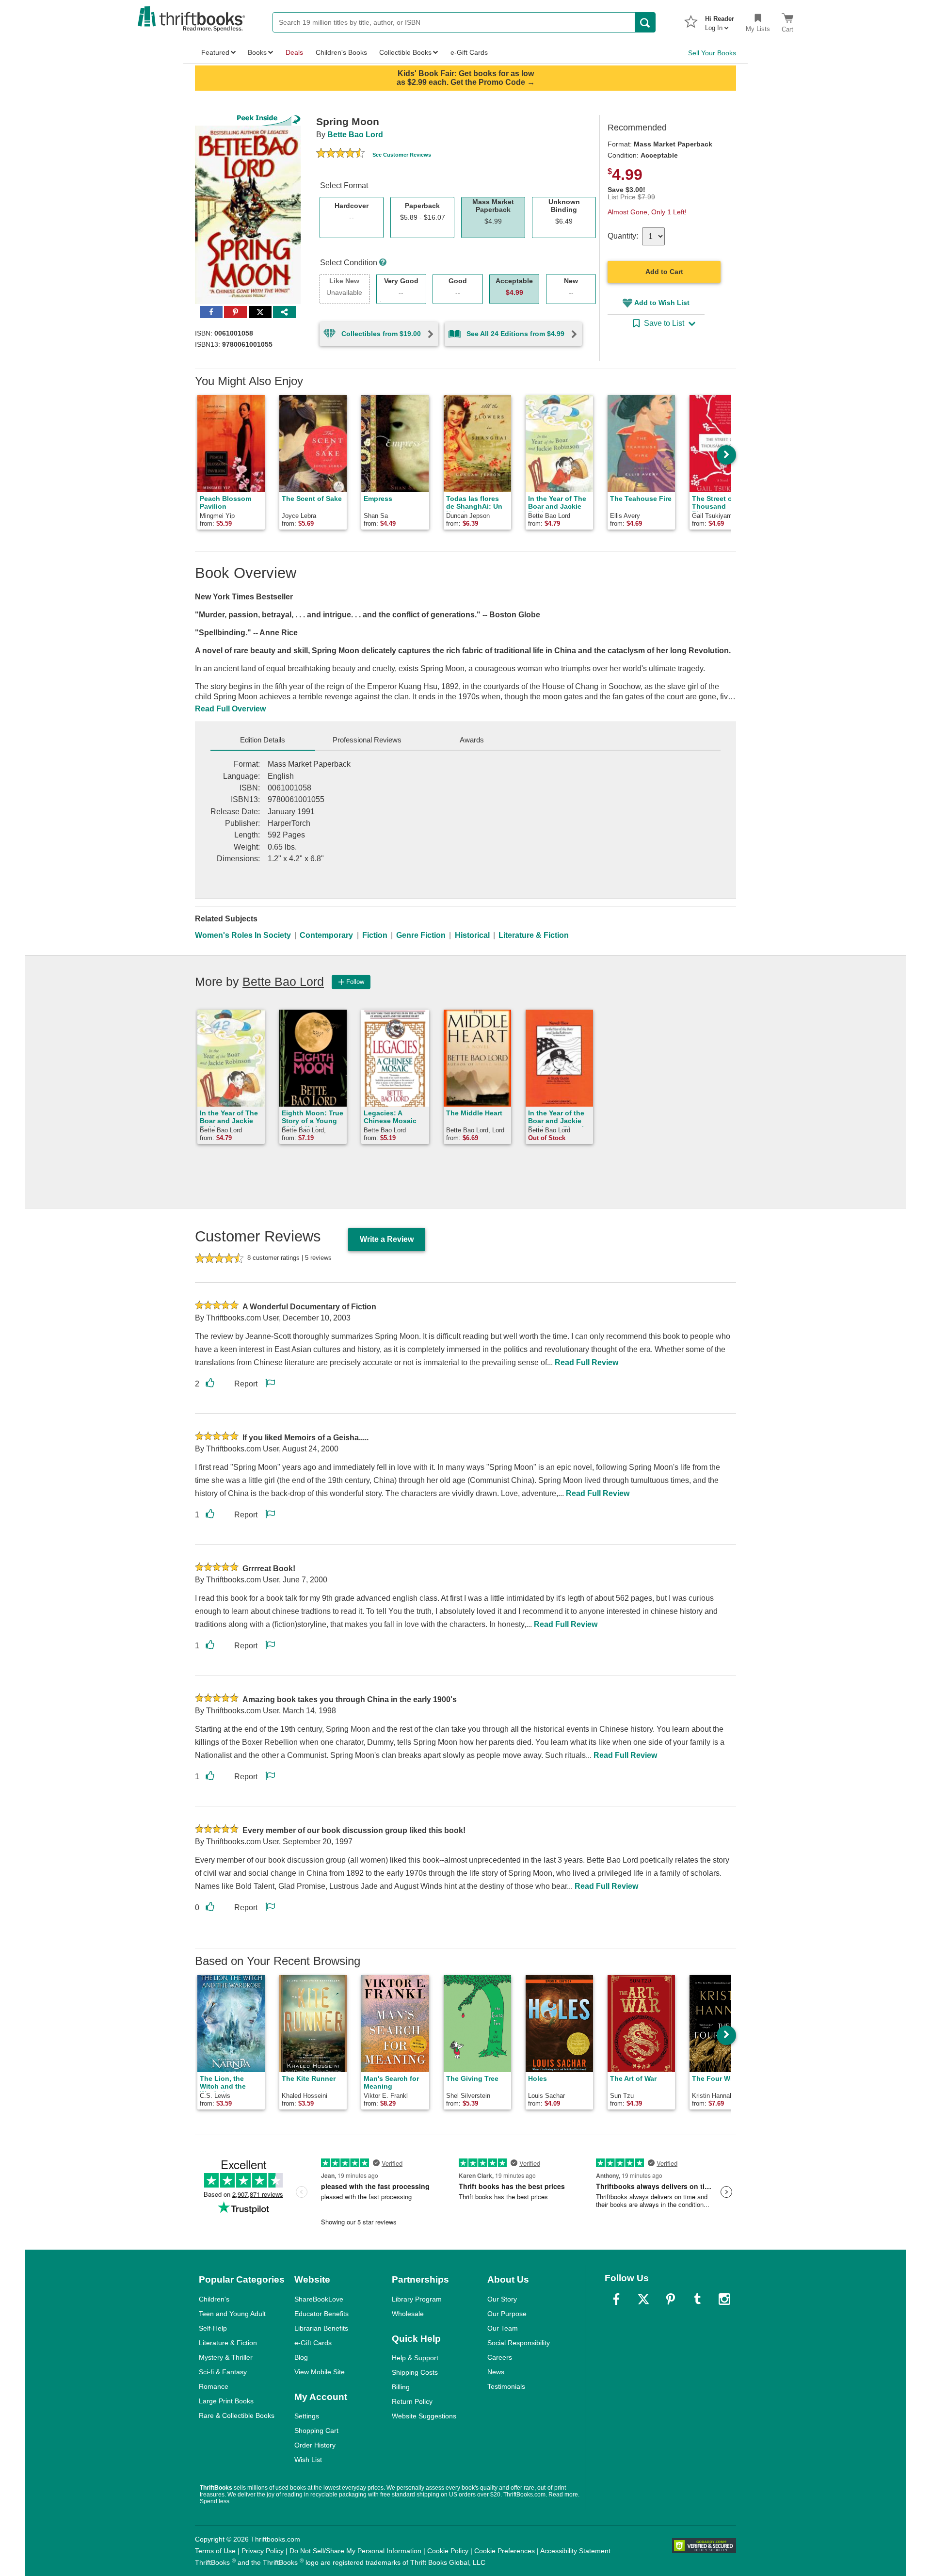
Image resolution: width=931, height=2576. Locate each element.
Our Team (503, 2328)
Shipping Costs (415, 2372)
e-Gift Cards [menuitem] (469, 52)
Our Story (502, 2299)
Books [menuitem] (257, 52)
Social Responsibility (519, 2343)
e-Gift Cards (313, 2343)
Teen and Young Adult (232, 2314)
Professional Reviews (367, 740)
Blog (301, 2357)
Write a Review (387, 1239)
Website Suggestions (424, 2416)
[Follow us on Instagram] (724, 2299)
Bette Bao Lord (355, 135)
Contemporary (326, 935)
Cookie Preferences (505, 2551)
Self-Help (213, 2328)
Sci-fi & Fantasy (223, 2372)
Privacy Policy (263, 2551)
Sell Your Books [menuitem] (712, 53)
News (496, 2372)
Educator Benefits (321, 2314)
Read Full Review (586, 1362)
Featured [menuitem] (215, 52)
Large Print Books (226, 2401)
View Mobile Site (320, 2372)
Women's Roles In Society (243, 935)
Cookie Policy (448, 2551)
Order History (315, 2445)
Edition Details (263, 740)
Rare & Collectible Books (237, 2415)
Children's (214, 2299)
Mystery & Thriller (226, 2357)
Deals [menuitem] (294, 52)
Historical (472, 935)
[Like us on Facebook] (616, 2299)
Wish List (308, 2460)
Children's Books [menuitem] (341, 52)
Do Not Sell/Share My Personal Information (355, 2551)
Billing (401, 2387)
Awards (472, 740)
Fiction (375, 935)
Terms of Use (215, 2551)
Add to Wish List (662, 303)
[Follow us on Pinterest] (671, 2299)
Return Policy (412, 2401)
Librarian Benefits (321, 2328)
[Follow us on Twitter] (643, 2299)
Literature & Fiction (534, 935)
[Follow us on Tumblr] (697, 2299)
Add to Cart (664, 272)
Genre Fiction (421, 935)
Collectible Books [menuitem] (405, 52)
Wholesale (408, 2314)
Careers (500, 2357)
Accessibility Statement (575, 2551)
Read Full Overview (230, 709)
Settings (307, 2416)
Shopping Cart (316, 2431)
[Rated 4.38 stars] (340, 154)
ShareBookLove (319, 2299)
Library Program (417, 2299)
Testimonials (506, 2386)
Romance (214, 2386)
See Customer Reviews (402, 155)
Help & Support (415, 2358)
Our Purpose (507, 2314)
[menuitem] (720, 20)
